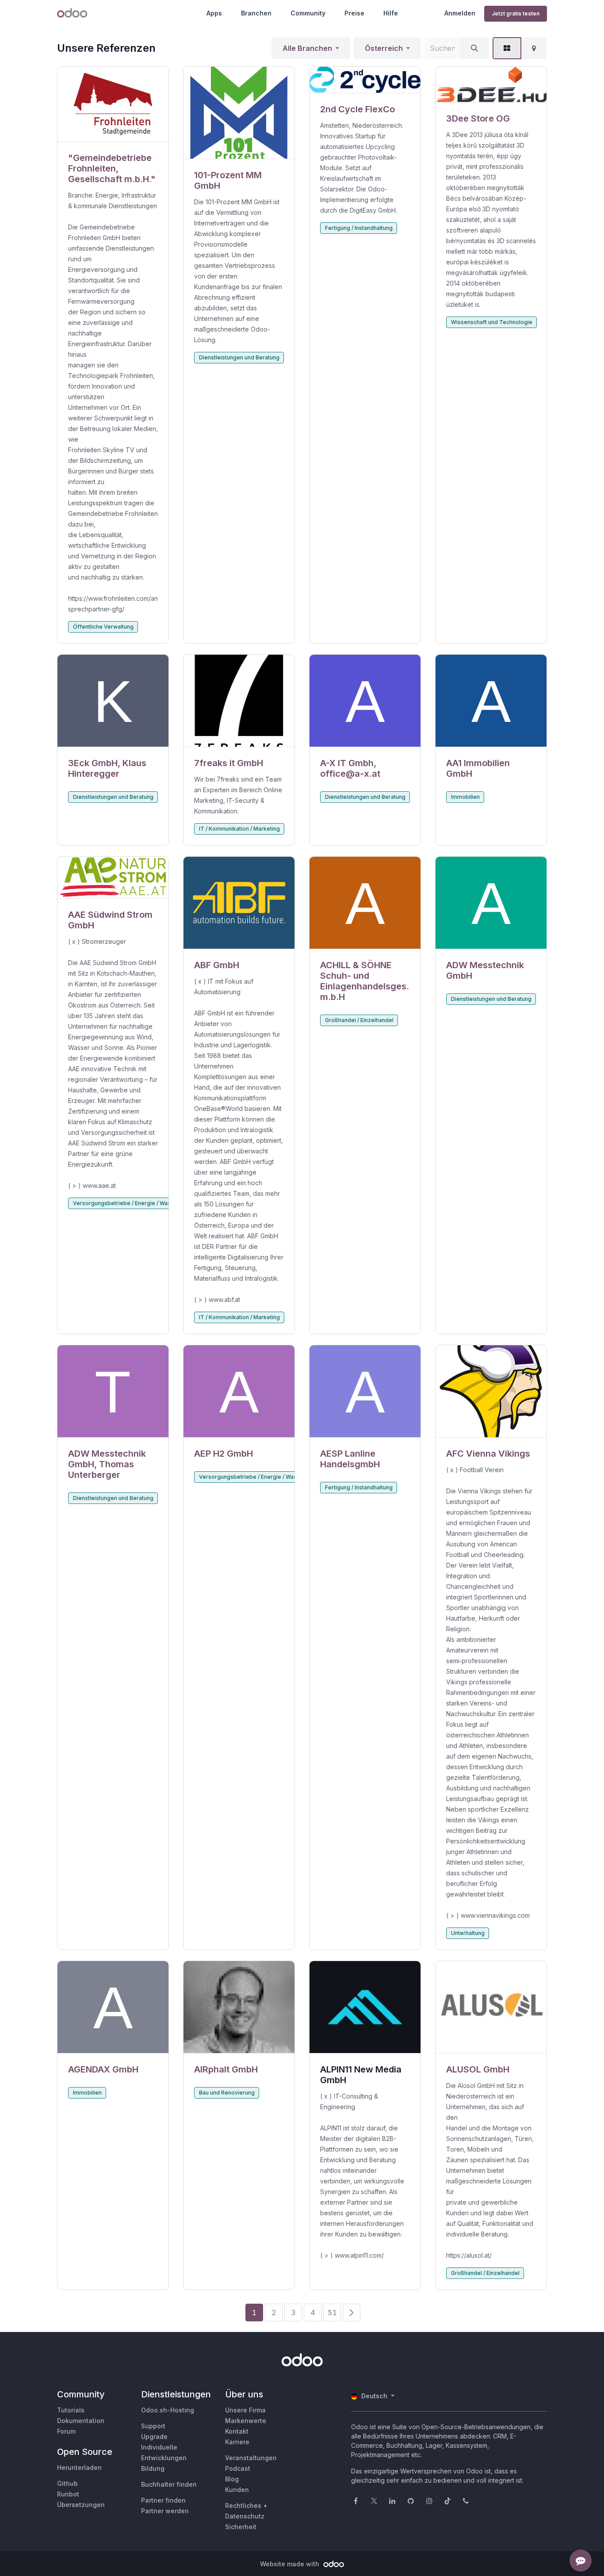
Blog (232, 2479)
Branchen (256, 13)
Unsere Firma (245, 2410)
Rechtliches (243, 2505)
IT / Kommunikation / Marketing (239, 829)
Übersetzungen (81, 2505)
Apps (214, 13)
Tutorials (71, 2410)
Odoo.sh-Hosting (168, 2410)
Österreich (384, 48)
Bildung (153, 2468)
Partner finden (163, 2500)
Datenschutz (245, 2516)
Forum (66, 2431)
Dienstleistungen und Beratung (239, 357)
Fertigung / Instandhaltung (359, 228)
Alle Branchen (307, 48)
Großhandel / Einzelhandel (359, 1020)
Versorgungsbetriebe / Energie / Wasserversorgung (142, 1203)
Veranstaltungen (251, 2458)
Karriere (237, 2442)
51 (332, 2313)
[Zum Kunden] (113, 104)
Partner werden (165, 2511)
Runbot (68, 2494)
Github (67, 2483)
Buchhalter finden (169, 2484)
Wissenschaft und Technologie (492, 322)
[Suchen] (474, 48)
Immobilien (465, 797)
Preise (354, 13)
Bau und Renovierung (227, 2093)
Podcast (238, 2468)
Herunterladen (79, 2467)
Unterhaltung (468, 1933)
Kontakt (237, 2431)
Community (308, 13)
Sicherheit (241, 2527)
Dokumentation (81, 2421)
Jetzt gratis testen (516, 13)
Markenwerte (246, 2421)
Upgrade (154, 2437)
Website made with (291, 2564)
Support (153, 2426)
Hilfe (391, 13)
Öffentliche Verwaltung (103, 627)
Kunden (237, 2490)
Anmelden (460, 13)
